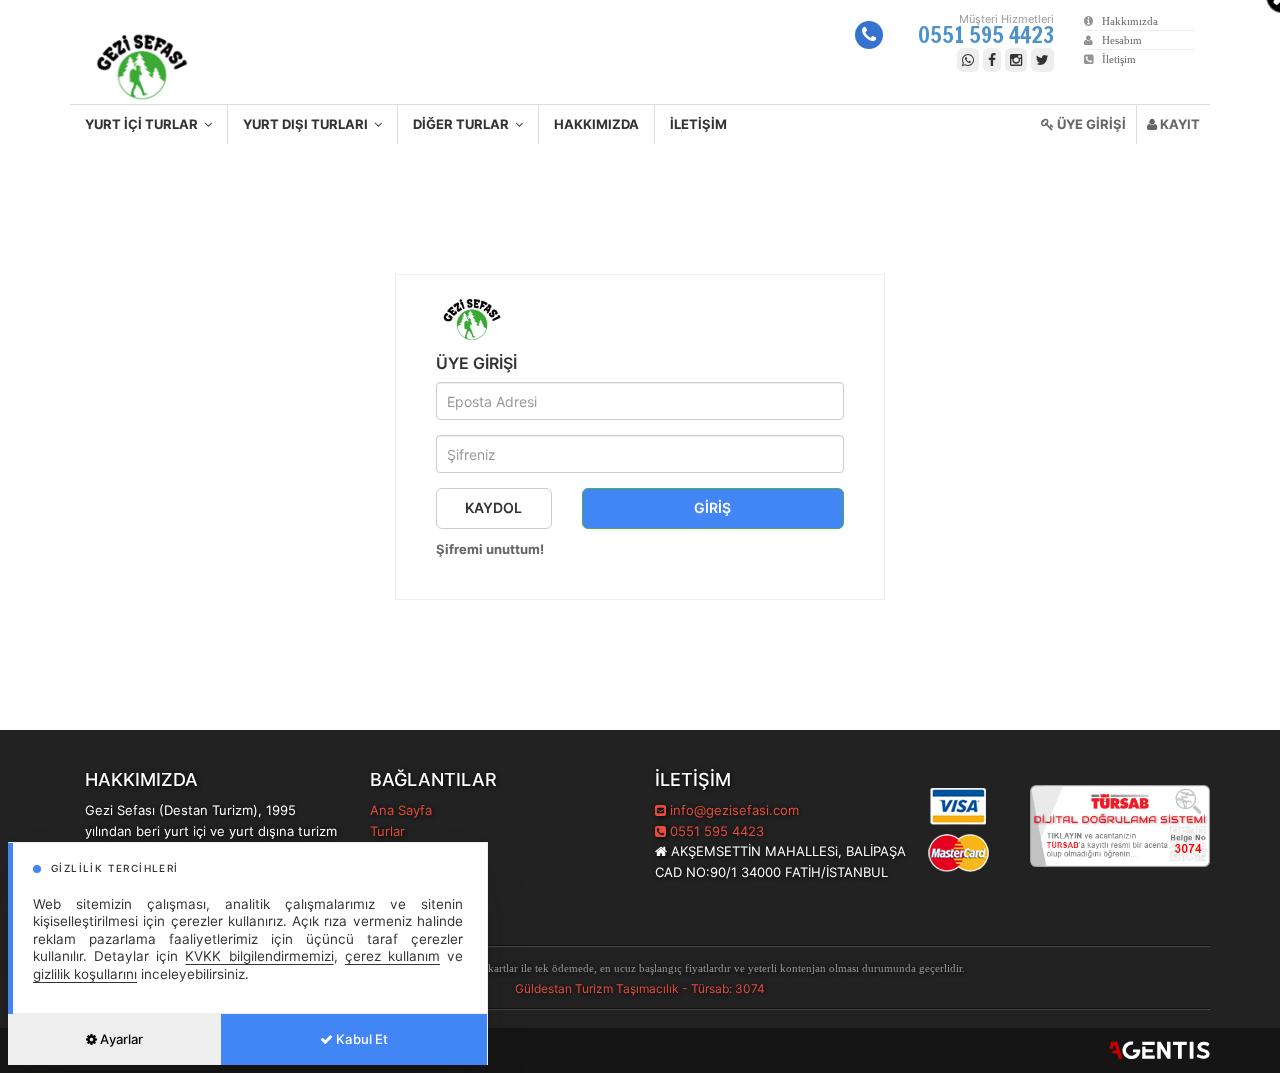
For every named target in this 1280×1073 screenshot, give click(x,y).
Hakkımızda (1125, 21)
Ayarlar (120, 1039)
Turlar (387, 831)
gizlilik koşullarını (85, 974)
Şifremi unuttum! (490, 549)
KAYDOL (493, 507)
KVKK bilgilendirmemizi (259, 956)
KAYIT (1178, 124)
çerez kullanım (392, 956)
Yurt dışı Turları (308, 124)
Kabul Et (360, 1039)
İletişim (1114, 59)
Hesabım (1117, 40)
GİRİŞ (712, 507)
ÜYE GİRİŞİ (1090, 124)
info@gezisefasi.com (734, 810)
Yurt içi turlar (144, 124)
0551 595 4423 (986, 34)
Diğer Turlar (464, 124)
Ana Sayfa (401, 810)
